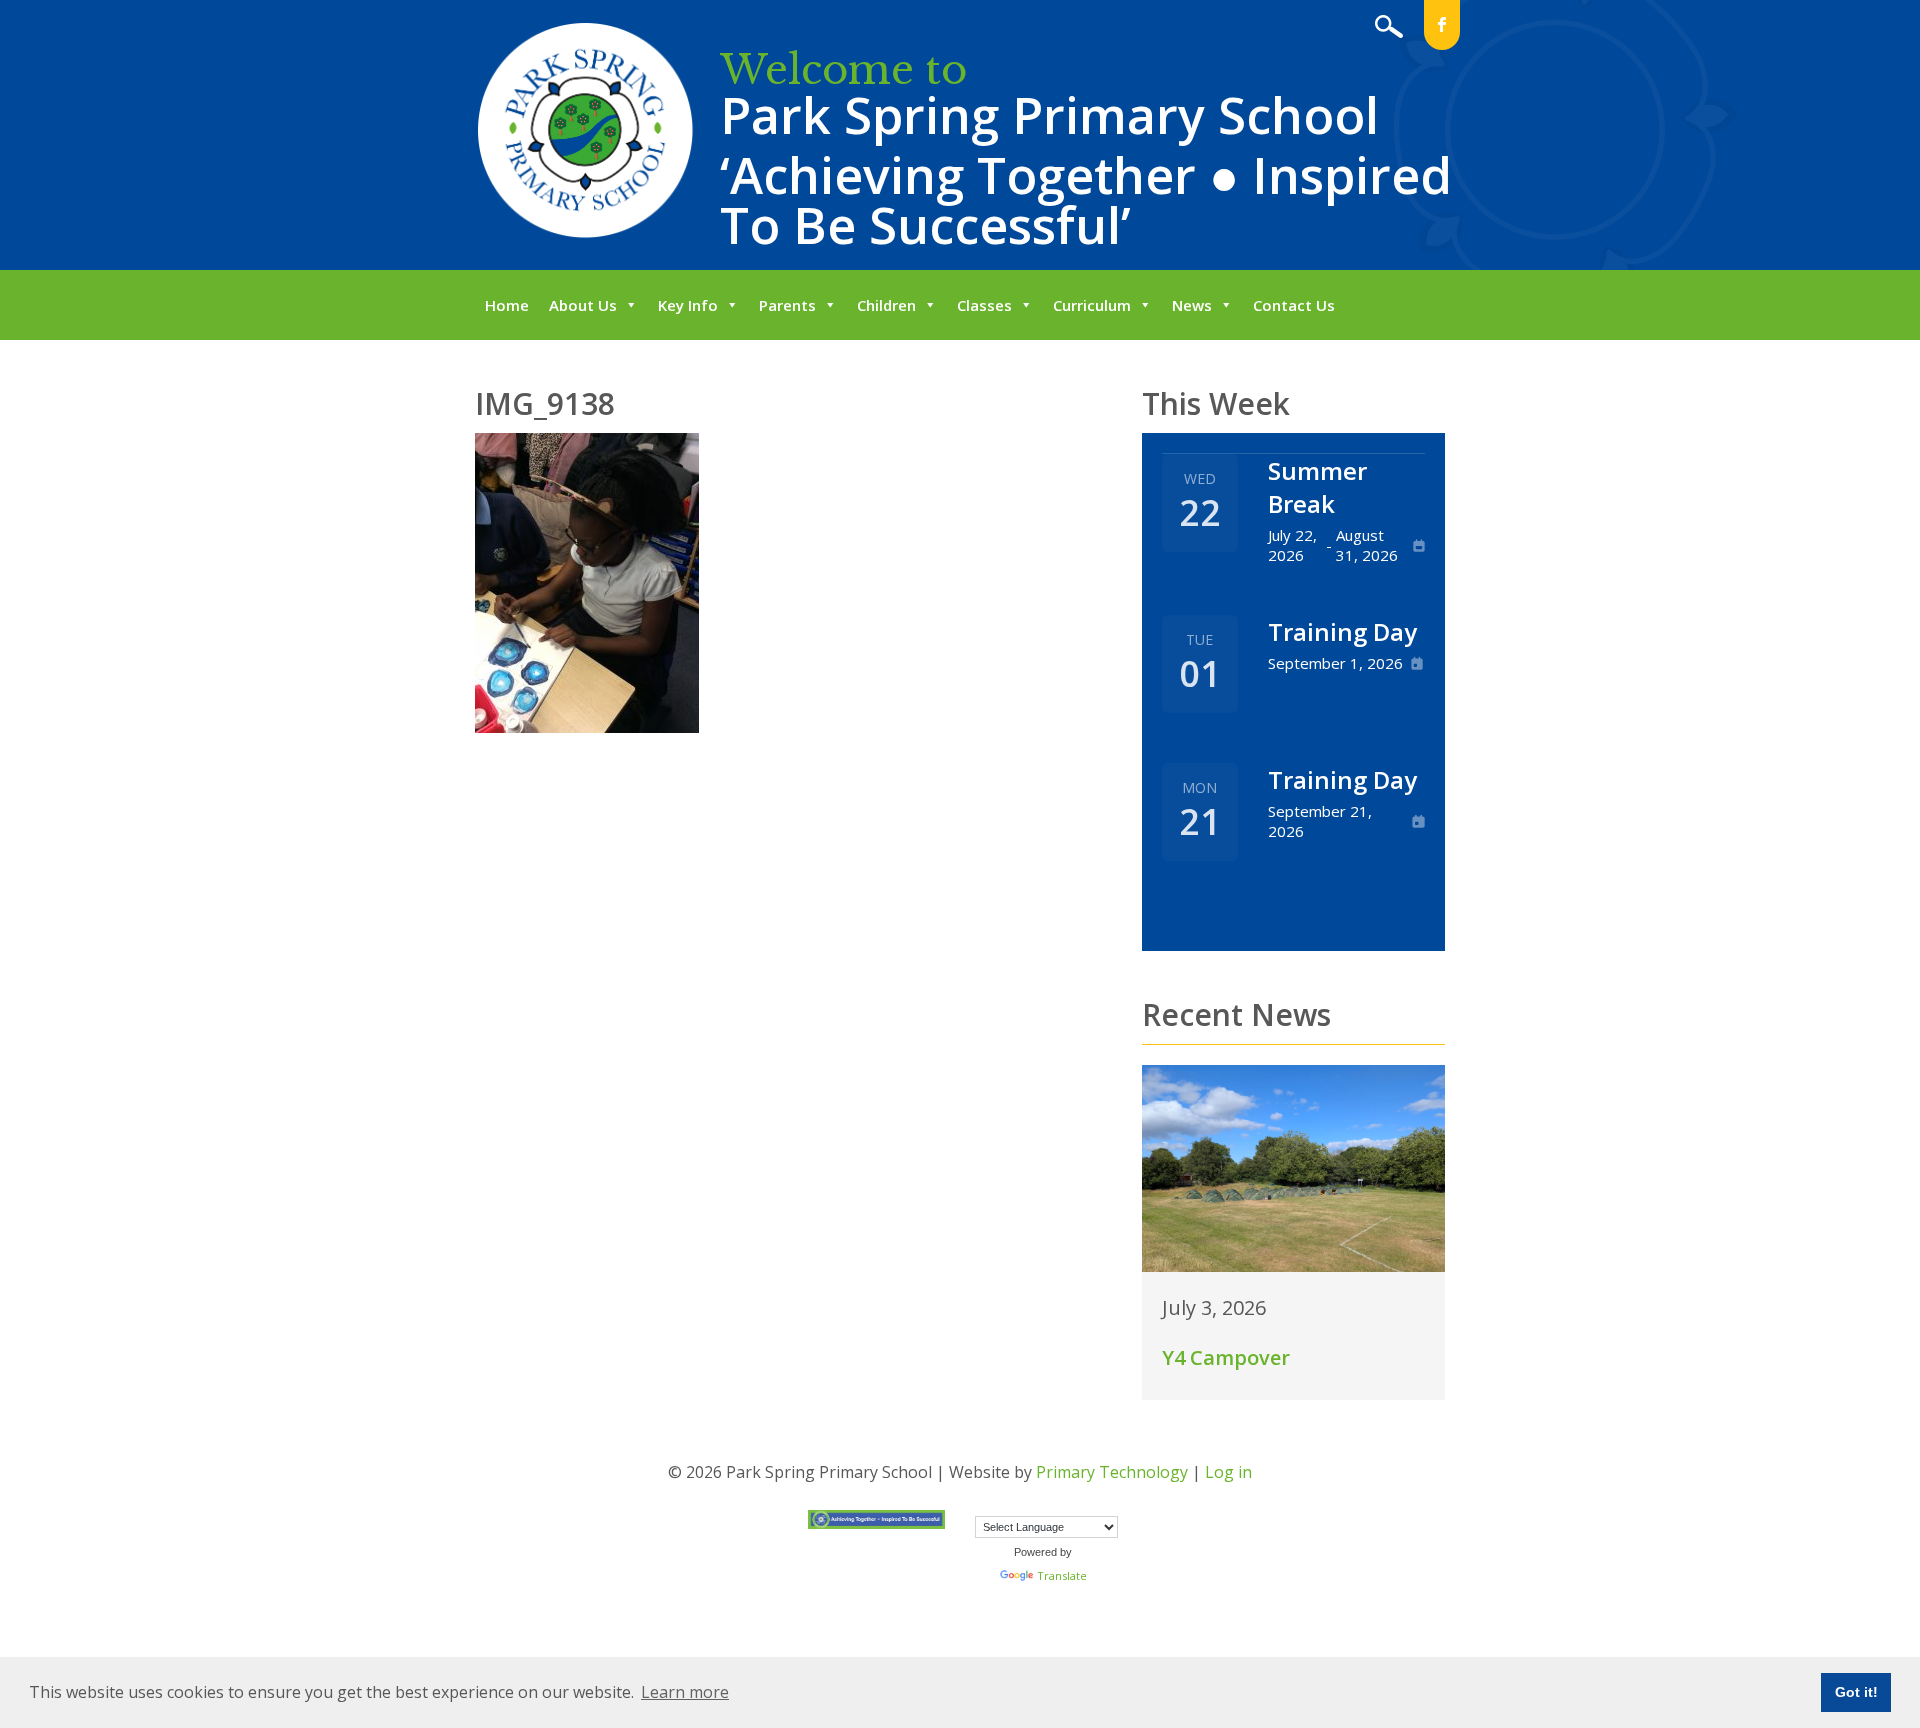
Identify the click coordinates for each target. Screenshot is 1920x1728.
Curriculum (1092, 305)
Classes (984, 305)
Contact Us (1294, 305)
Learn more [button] (685, 1692)
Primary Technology (1112, 1472)
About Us (583, 305)
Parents (787, 305)
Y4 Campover (1226, 1357)
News (1192, 305)
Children (886, 305)
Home (507, 305)
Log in (1228, 1472)
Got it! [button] (1856, 1692)
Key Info (688, 305)
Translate (1062, 1575)
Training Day (1342, 631)
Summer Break (1317, 487)
